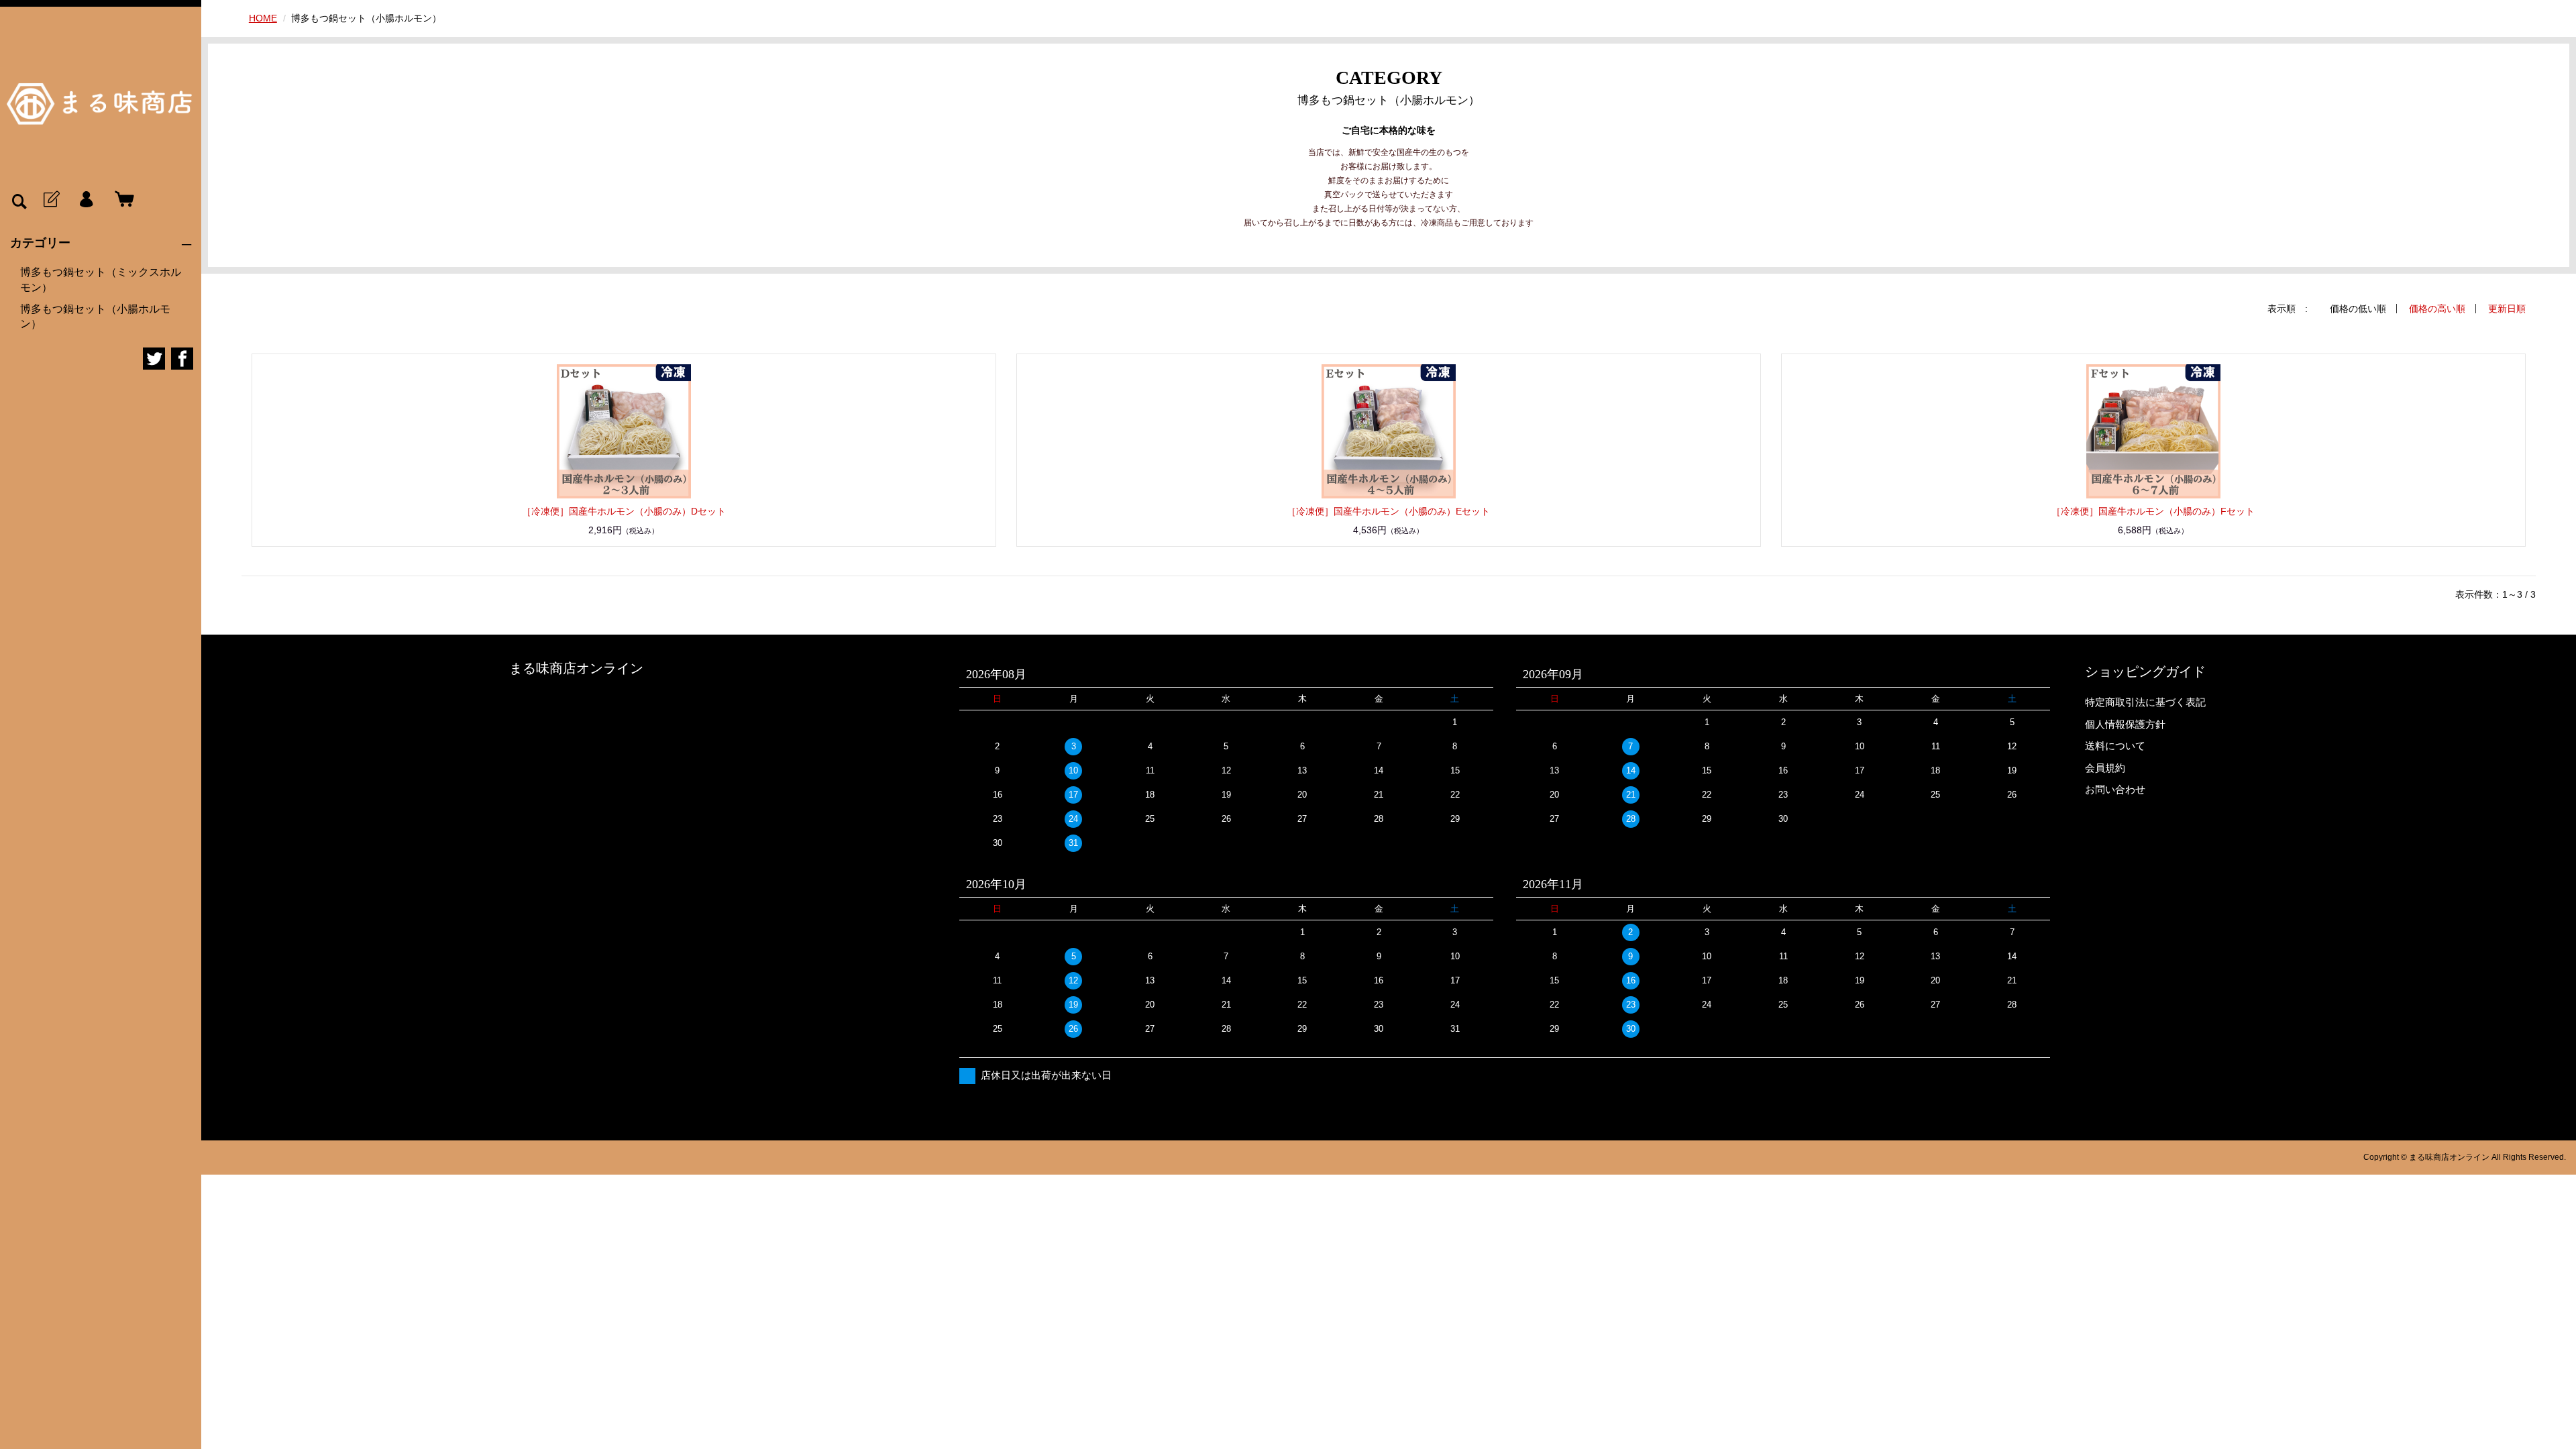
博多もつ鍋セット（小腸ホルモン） (95, 316)
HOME (263, 18)
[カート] (121, 200)
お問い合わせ (2115, 789)
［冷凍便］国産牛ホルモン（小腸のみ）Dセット (624, 511)
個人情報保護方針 (2125, 724)
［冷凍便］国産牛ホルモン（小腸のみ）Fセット (2153, 511)
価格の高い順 (2437, 309)
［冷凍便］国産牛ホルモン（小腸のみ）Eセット (1388, 511)
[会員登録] (50, 200)
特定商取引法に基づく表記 (2145, 702)
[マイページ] (86, 200)
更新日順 (2507, 309)
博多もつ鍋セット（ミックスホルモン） (101, 279)
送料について (2115, 746)
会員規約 (2105, 768)
